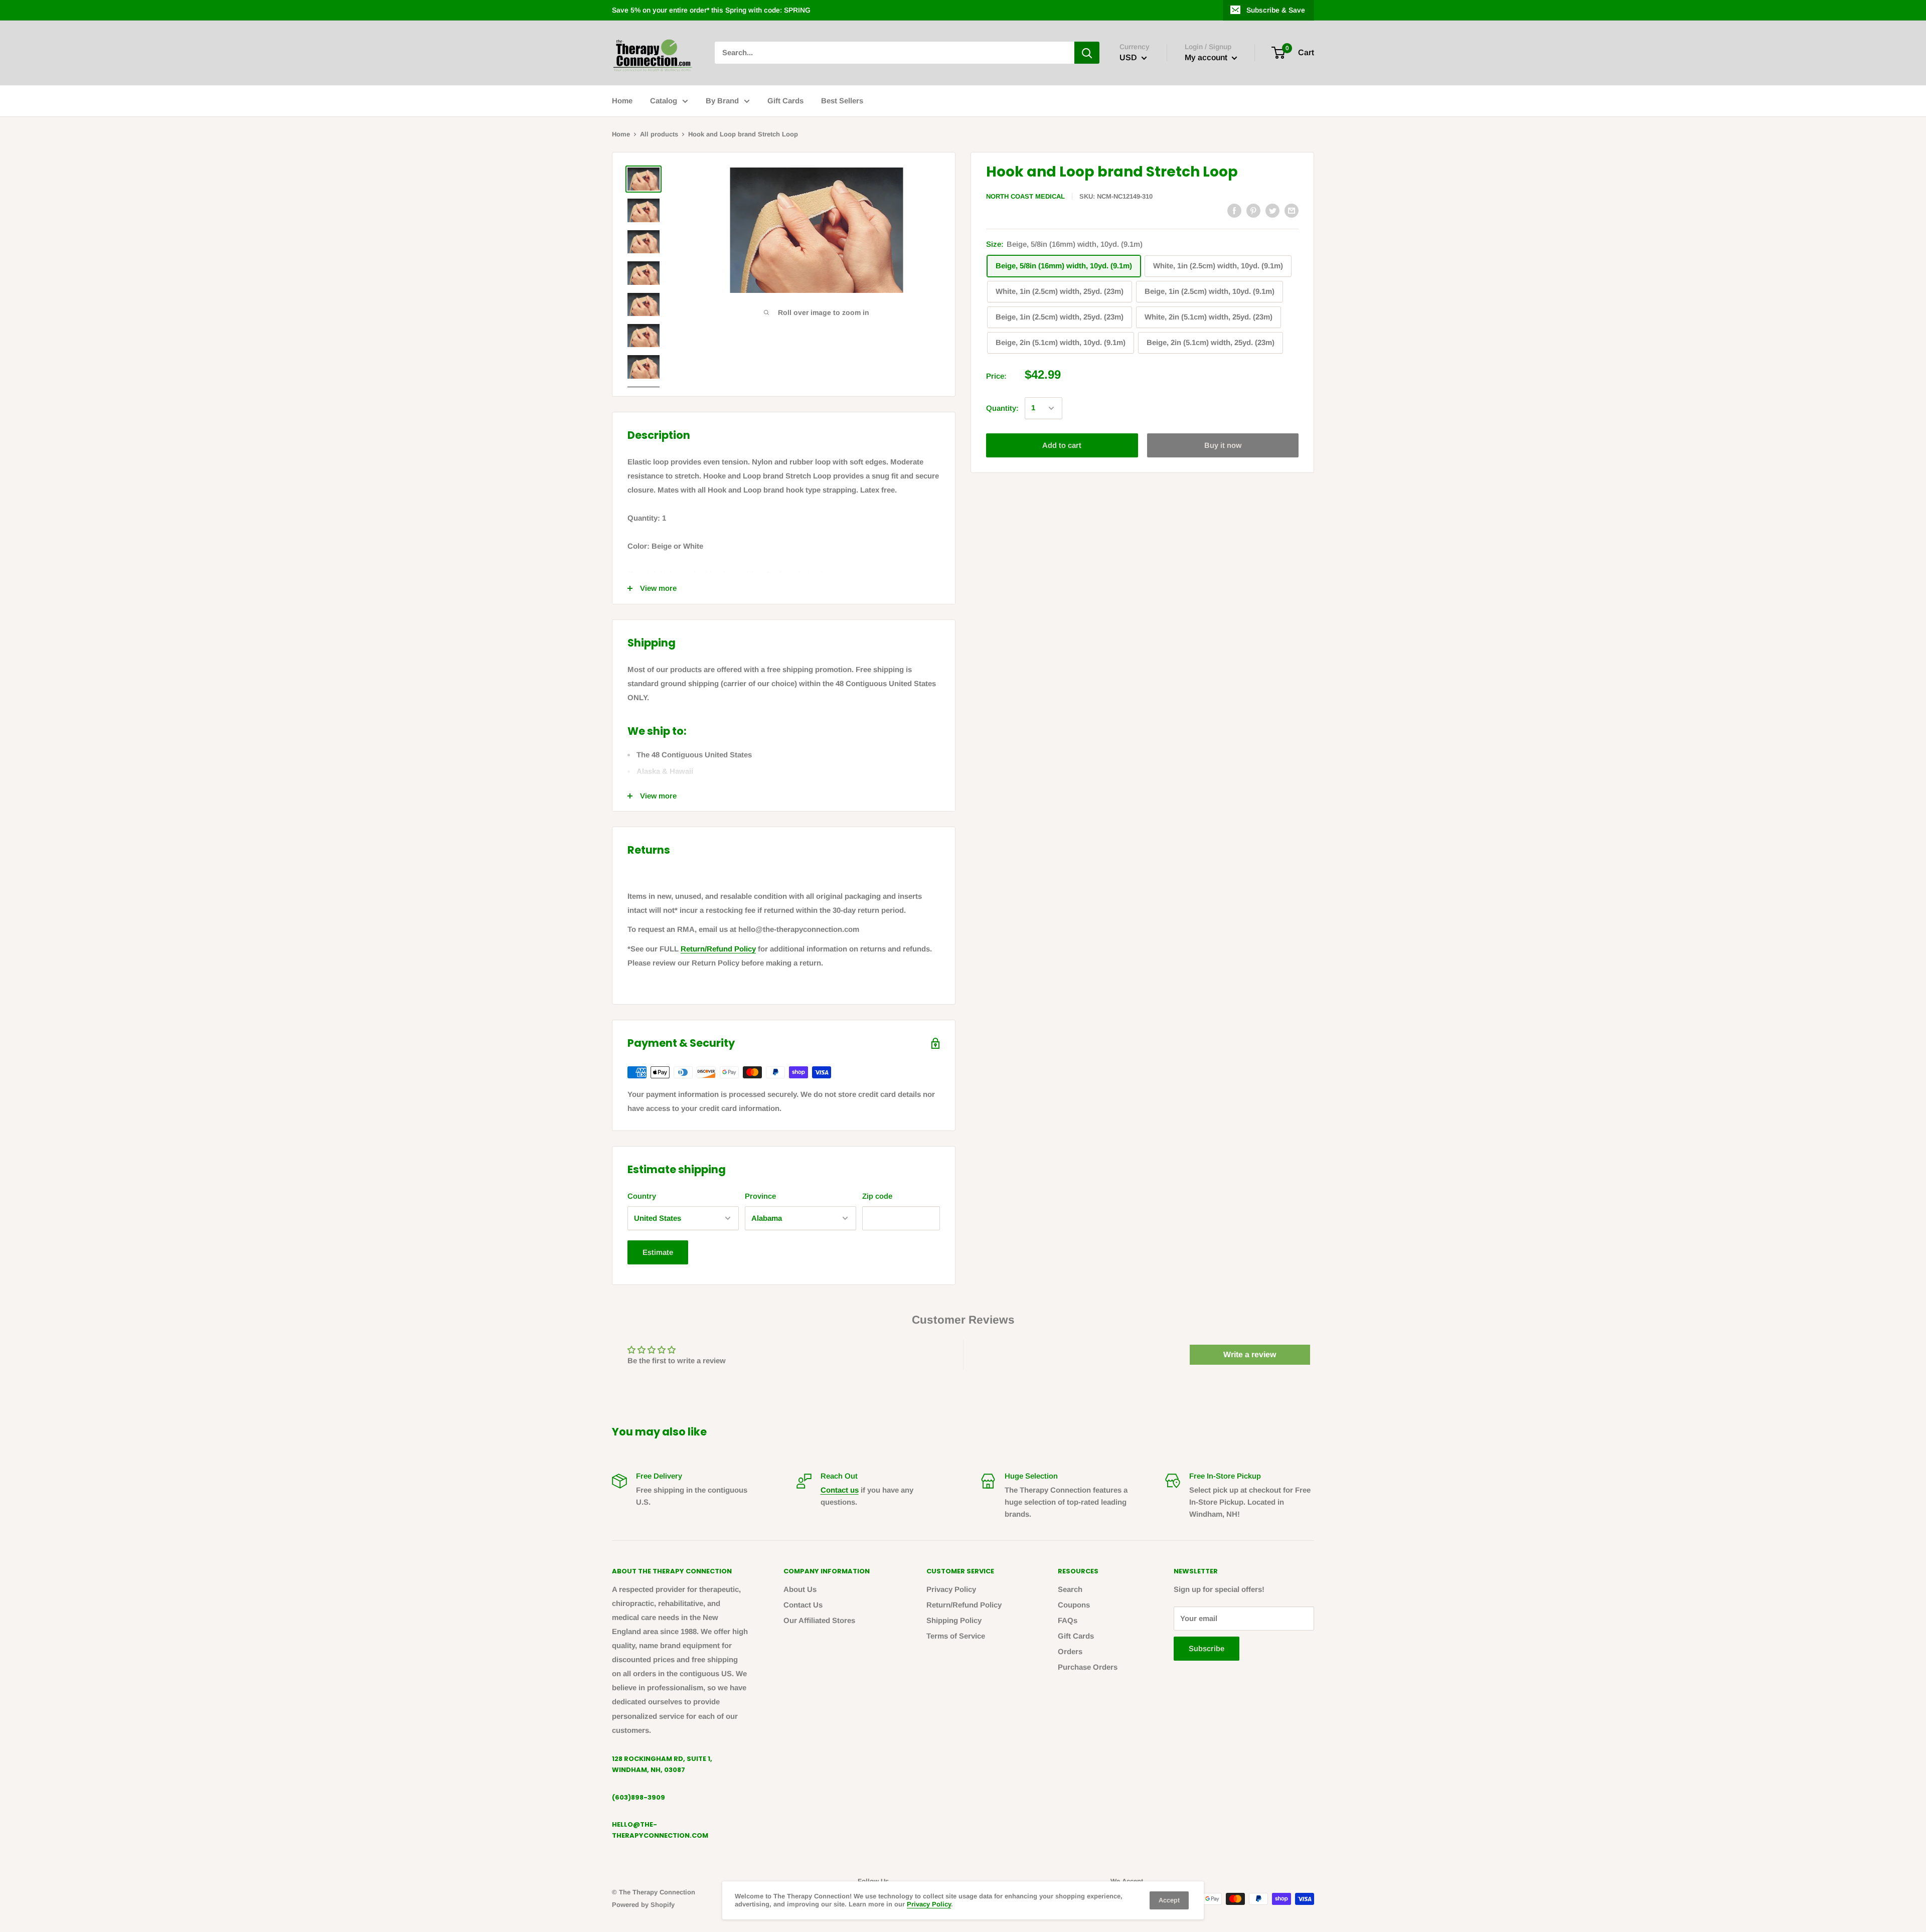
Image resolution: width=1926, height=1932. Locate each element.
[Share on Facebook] (1234, 210)
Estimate (658, 1252)
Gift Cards (785, 101)
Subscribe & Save (1276, 10)
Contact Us (803, 1605)
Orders (1070, 1651)
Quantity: (1002, 408)
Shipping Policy (954, 1620)
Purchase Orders (1088, 1667)
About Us (800, 1589)
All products (659, 134)
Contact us (840, 1490)
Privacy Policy (951, 1589)
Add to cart (1062, 445)
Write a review (1250, 1354)
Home (622, 101)
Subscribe (1207, 1648)
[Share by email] (1292, 210)
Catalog (664, 101)
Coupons (1074, 1605)
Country (642, 1196)
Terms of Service (956, 1636)
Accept (1169, 1900)
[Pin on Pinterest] (1253, 210)
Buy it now (1223, 445)
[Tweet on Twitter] (1272, 210)
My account (1207, 58)
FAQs (1068, 1620)
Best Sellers (842, 101)
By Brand (722, 101)
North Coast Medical (1025, 196)
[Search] (1087, 53)
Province (760, 1196)
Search (1070, 1589)
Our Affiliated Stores (819, 1620)
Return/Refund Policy (718, 949)
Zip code (877, 1196)
